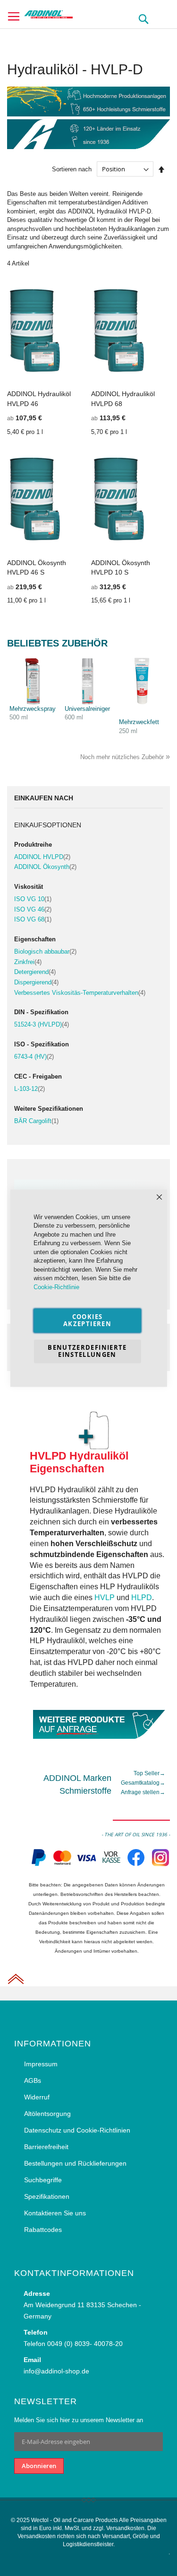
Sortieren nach (72, 169)
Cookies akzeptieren (87, 1320)
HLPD (142, 1598)
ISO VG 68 (33, 919)
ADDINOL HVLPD (42, 857)
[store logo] (64, 13)
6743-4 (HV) (34, 1057)
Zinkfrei (28, 962)
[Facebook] (136, 1865)
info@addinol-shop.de (56, 2371)
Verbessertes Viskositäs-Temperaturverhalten (80, 993)
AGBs (33, 2080)
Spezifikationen (47, 2196)
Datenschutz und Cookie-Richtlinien (77, 2130)
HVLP (105, 1598)
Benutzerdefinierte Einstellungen (87, 1351)
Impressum (41, 2064)
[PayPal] (38, 1865)
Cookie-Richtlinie (56, 1287)
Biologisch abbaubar (45, 952)
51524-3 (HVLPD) (42, 1024)
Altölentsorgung (47, 2114)
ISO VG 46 (33, 909)
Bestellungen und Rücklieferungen (75, 2163)
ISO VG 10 (33, 899)
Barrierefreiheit (46, 2147)
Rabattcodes (43, 2230)
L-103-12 (29, 1089)
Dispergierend (36, 982)
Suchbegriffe (43, 2180)
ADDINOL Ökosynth (45, 867)
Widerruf (37, 2097)
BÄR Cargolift (36, 1121)
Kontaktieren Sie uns (55, 2213)
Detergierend (35, 972)
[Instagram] (160, 1865)
